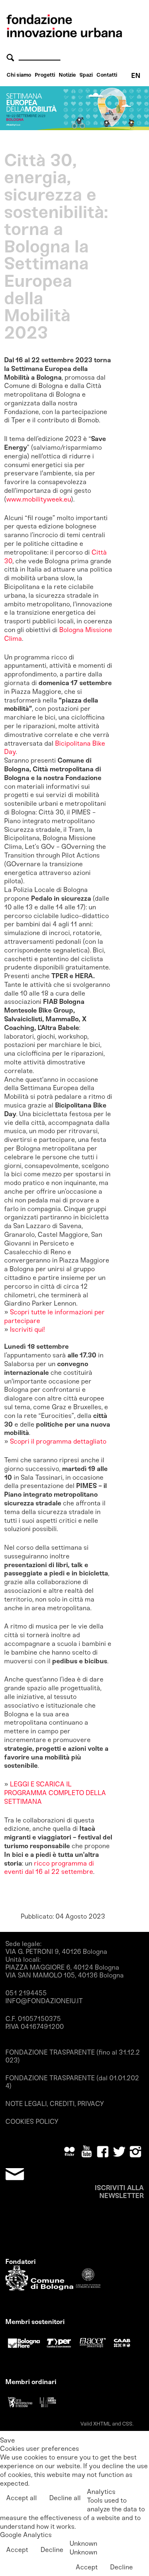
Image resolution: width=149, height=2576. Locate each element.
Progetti (45, 75)
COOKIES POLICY (32, 2122)
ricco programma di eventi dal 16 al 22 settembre (49, 1868)
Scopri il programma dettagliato (58, 1441)
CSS (127, 2424)
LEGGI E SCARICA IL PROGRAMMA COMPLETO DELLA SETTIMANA (55, 1793)
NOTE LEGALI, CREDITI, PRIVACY (55, 2104)
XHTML (102, 2424)
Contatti (107, 75)
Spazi (86, 75)
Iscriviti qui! (26, 1329)
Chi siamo (19, 75)
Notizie (67, 75)
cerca (12, 57)
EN (136, 76)
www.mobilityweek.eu (39, 499)
